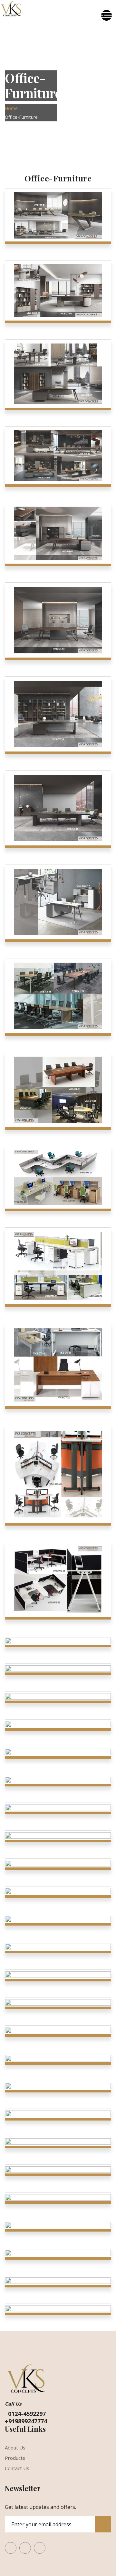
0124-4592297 (25, 2414)
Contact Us (17, 2468)
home (11, 108)
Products (15, 2458)
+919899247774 (26, 2421)
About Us (15, 2448)
